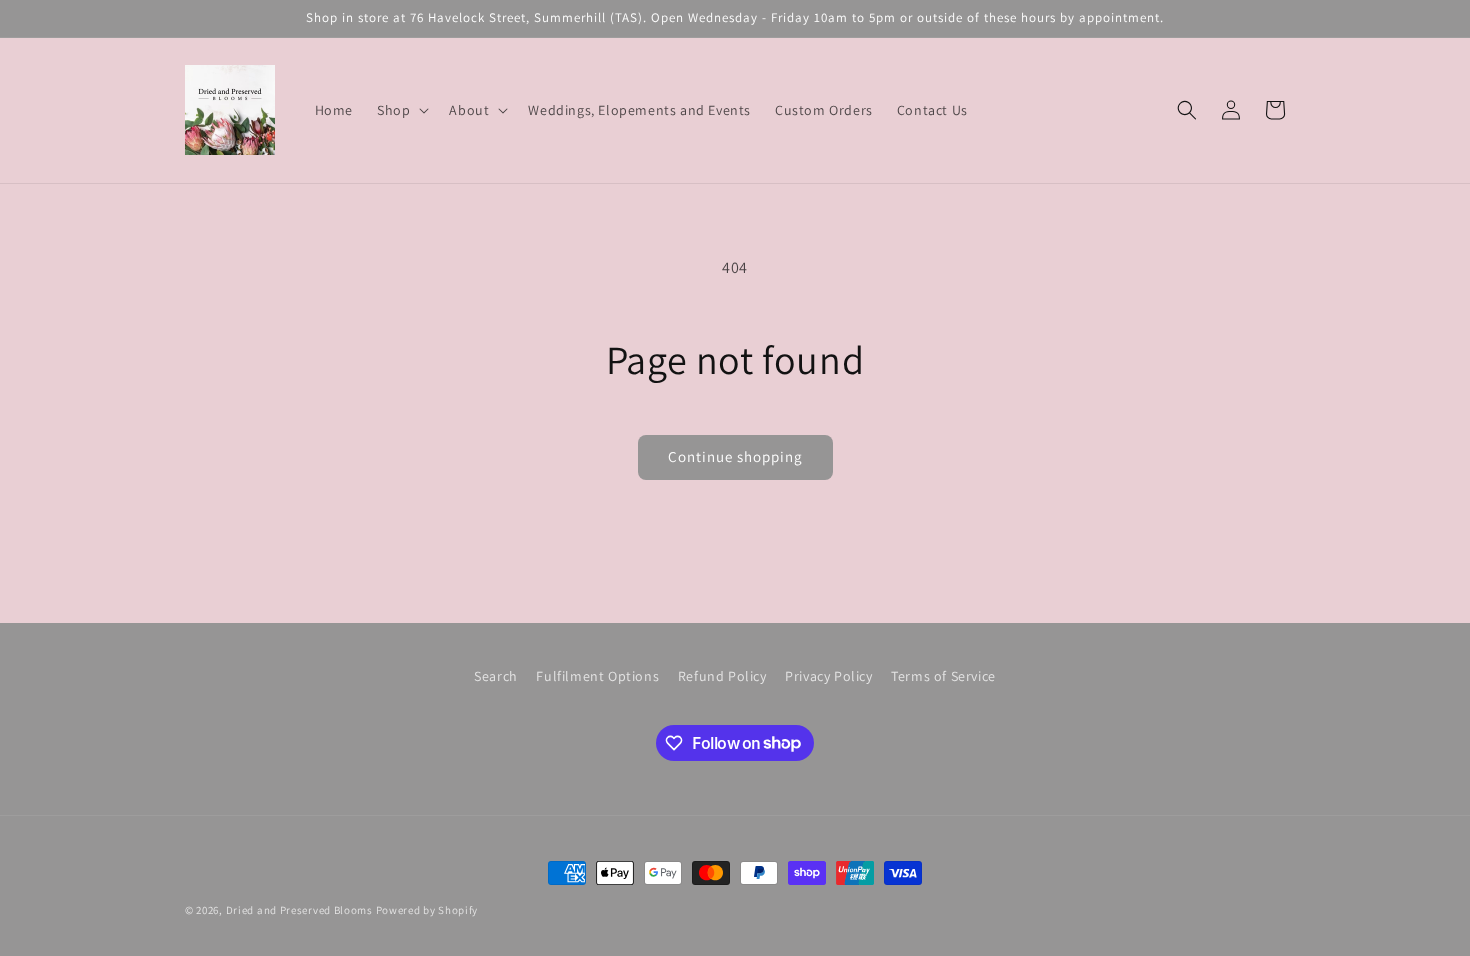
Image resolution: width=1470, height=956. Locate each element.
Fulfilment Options (597, 676)
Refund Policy (722, 676)
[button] (401, 110)
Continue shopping (735, 456)
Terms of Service (943, 676)
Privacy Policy (828, 676)
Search (496, 676)
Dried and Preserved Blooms (299, 910)
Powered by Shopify (427, 910)
